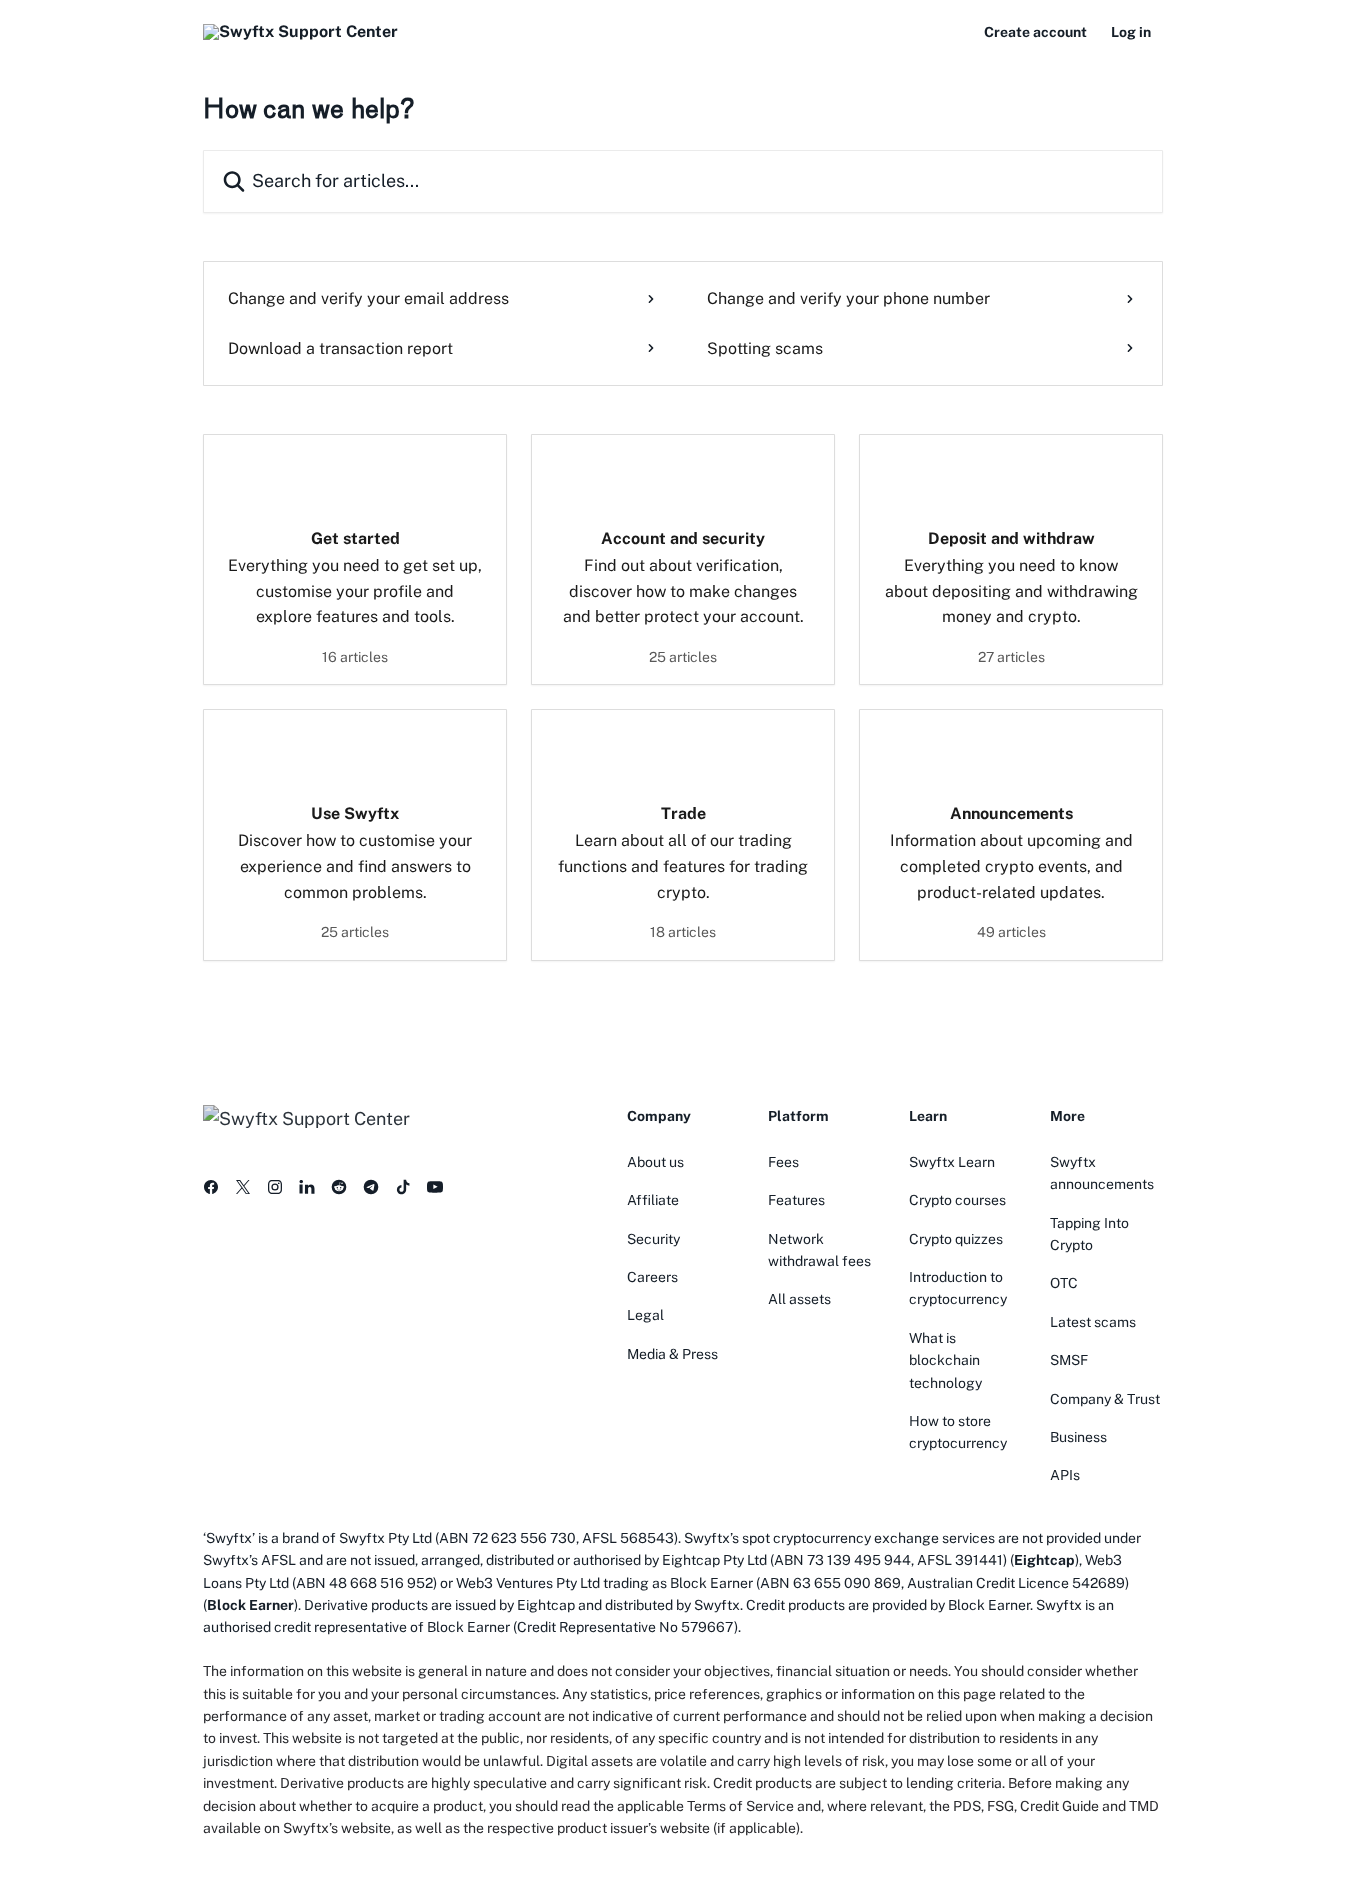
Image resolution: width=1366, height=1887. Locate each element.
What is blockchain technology (945, 1360)
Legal (645, 1315)
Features (796, 1200)
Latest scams (1093, 1322)
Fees (783, 1162)
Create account (1035, 32)
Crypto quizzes (956, 1239)
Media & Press (672, 1354)
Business (1078, 1437)
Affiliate (653, 1200)
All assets (799, 1299)
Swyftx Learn (952, 1162)
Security (653, 1239)
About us (655, 1162)
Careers (652, 1277)
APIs (1065, 1475)
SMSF (1069, 1360)
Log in (1131, 32)
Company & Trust (1105, 1399)
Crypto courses (957, 1200)
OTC (1064, 1283)
